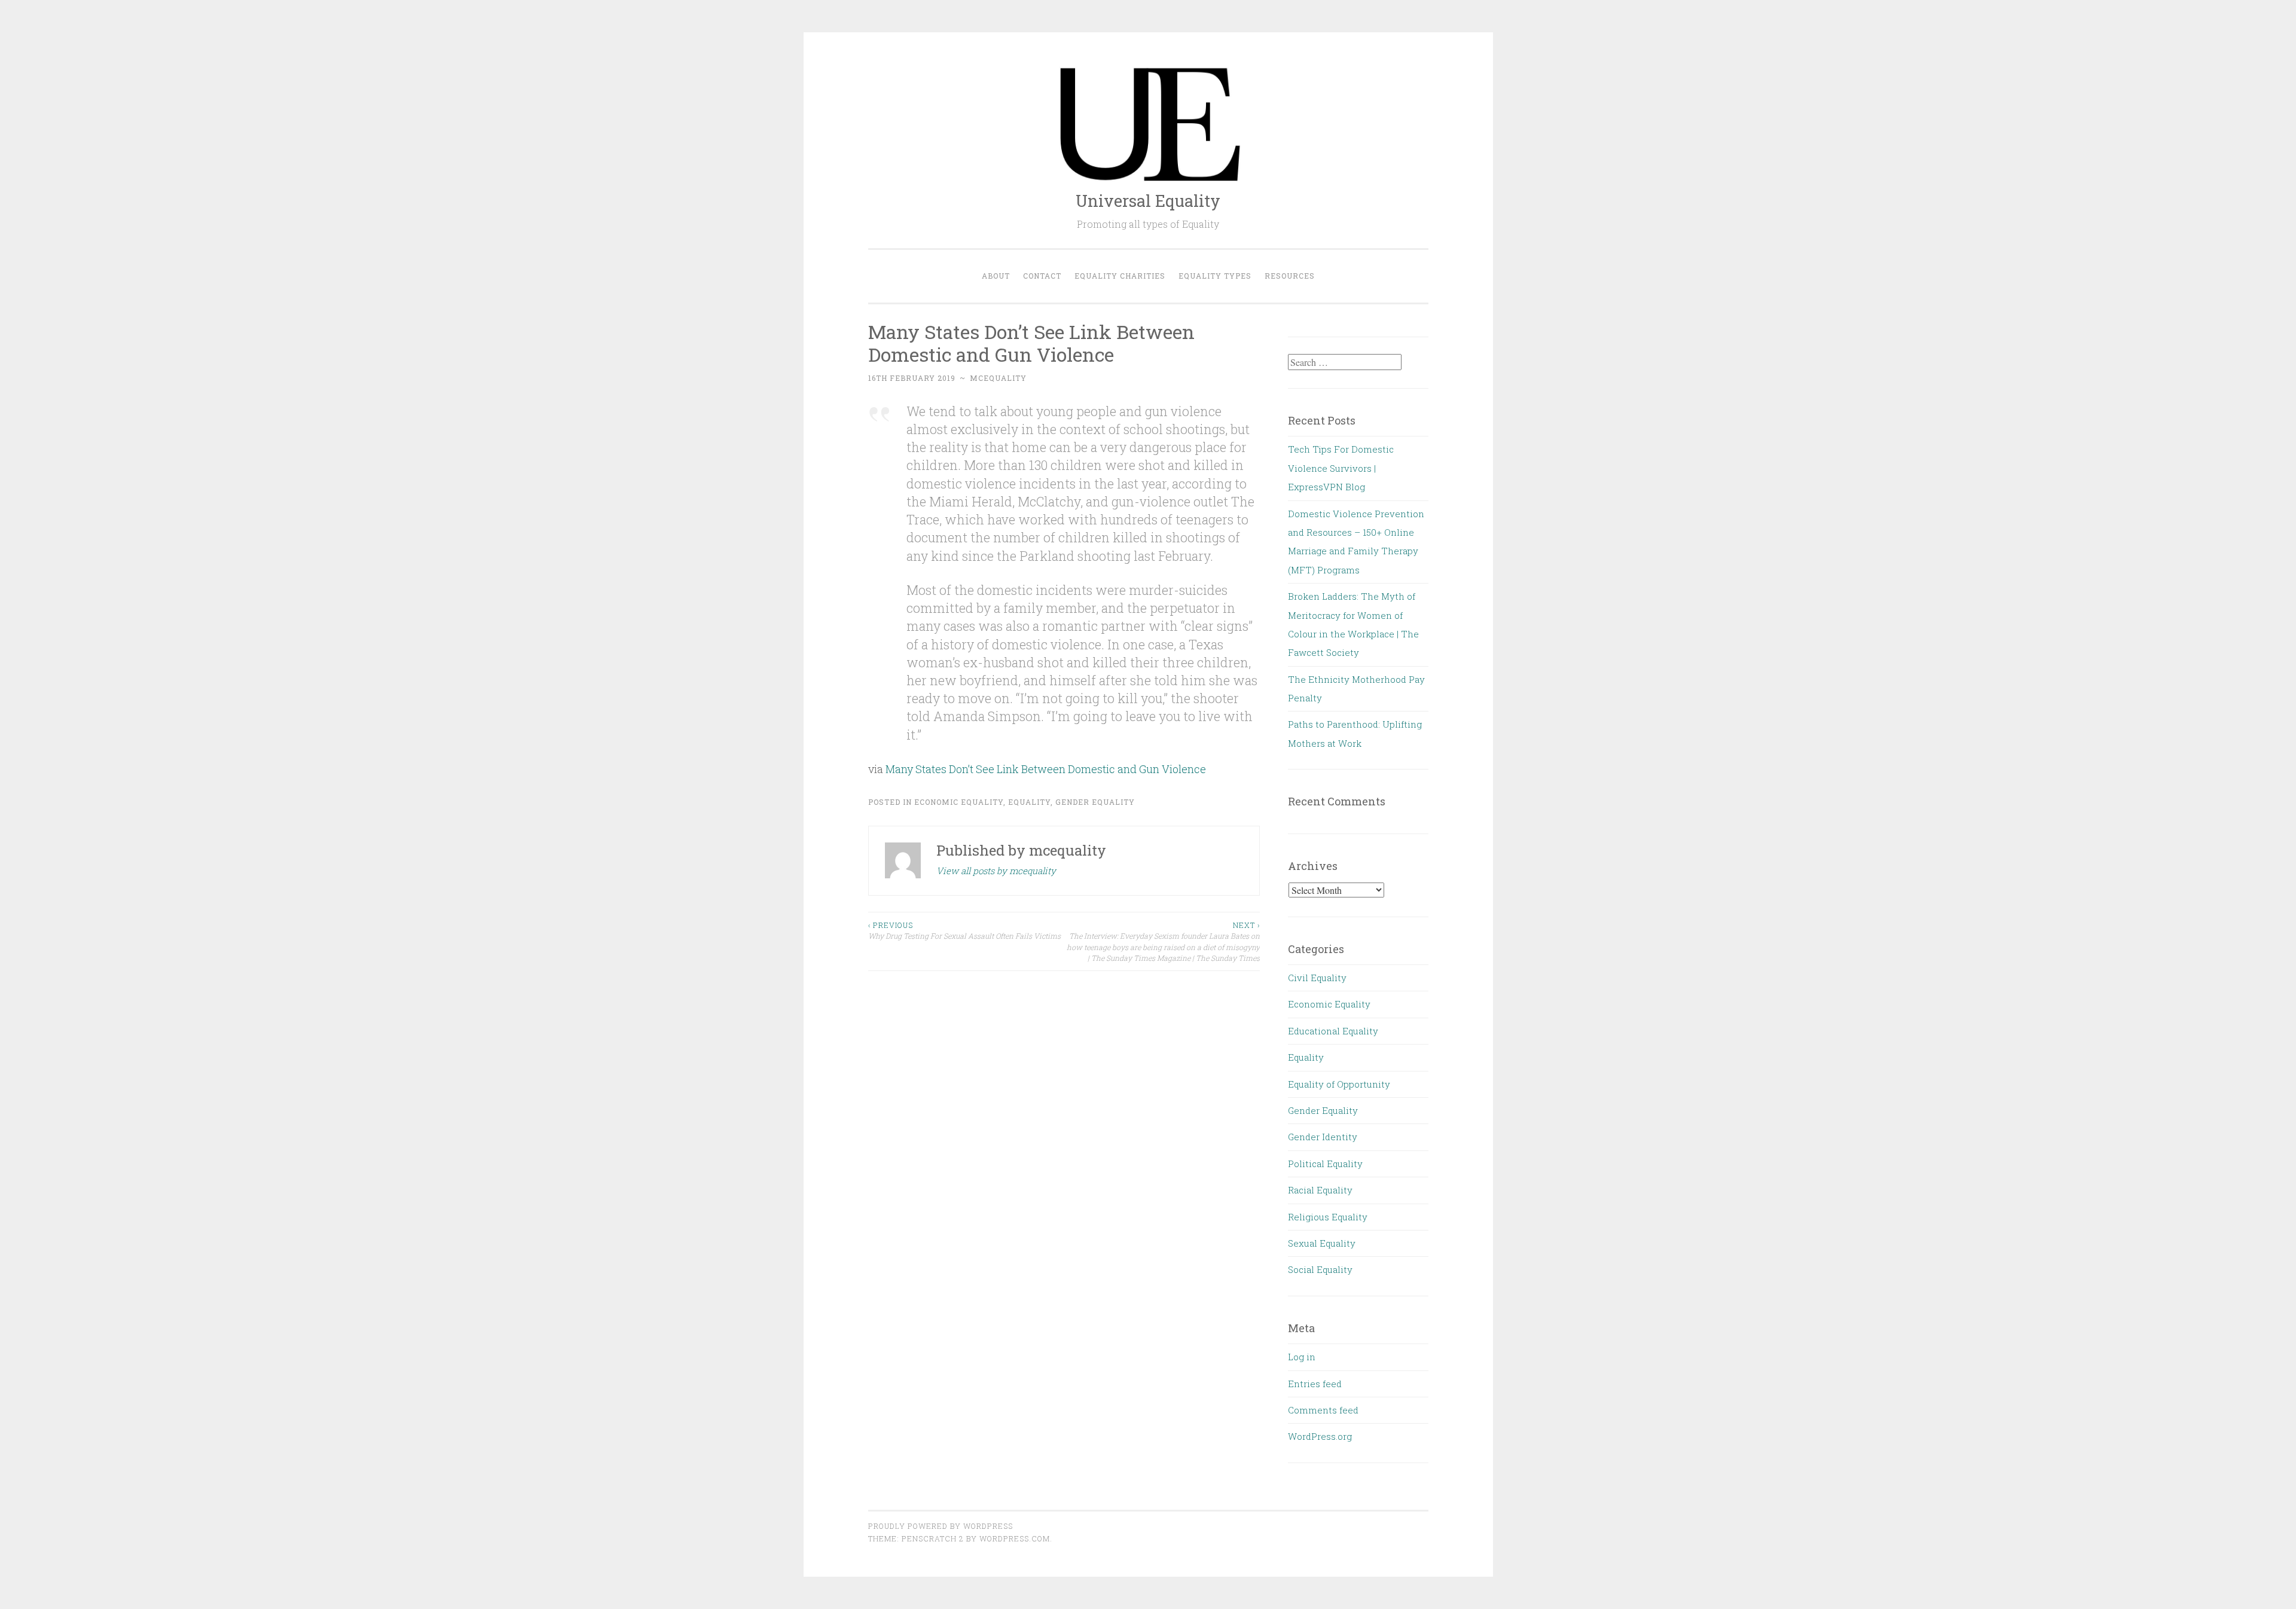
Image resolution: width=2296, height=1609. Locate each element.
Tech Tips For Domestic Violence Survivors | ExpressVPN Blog (1341, 468)
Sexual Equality (1322, 1243)
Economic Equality (959, 802)
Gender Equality (1095, 802)
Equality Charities (1120, 276)
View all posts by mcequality (996, 871)
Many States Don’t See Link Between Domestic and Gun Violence (1046, 769)
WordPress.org (1320, 1436)
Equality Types (1215, 276)
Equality (1029, 802)
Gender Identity (1323, 1137)
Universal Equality (1148, 201)
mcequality (998, 378)
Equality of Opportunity (1339, 1084)
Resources (1290, 276)
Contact (1042, 276)
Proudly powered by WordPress (941, 1526)
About (996, 276)
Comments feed (1323, 1410)
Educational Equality (1333, 1031)
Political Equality (1325, 1164)
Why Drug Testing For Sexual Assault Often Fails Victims (964, 930)
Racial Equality (1320, 1190)
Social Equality (1320, 1269)
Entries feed (1315, 1384)
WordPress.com (1015, 1538)
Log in (1302, 1357)
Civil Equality (1317, 978)
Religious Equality (1328, 1217)
